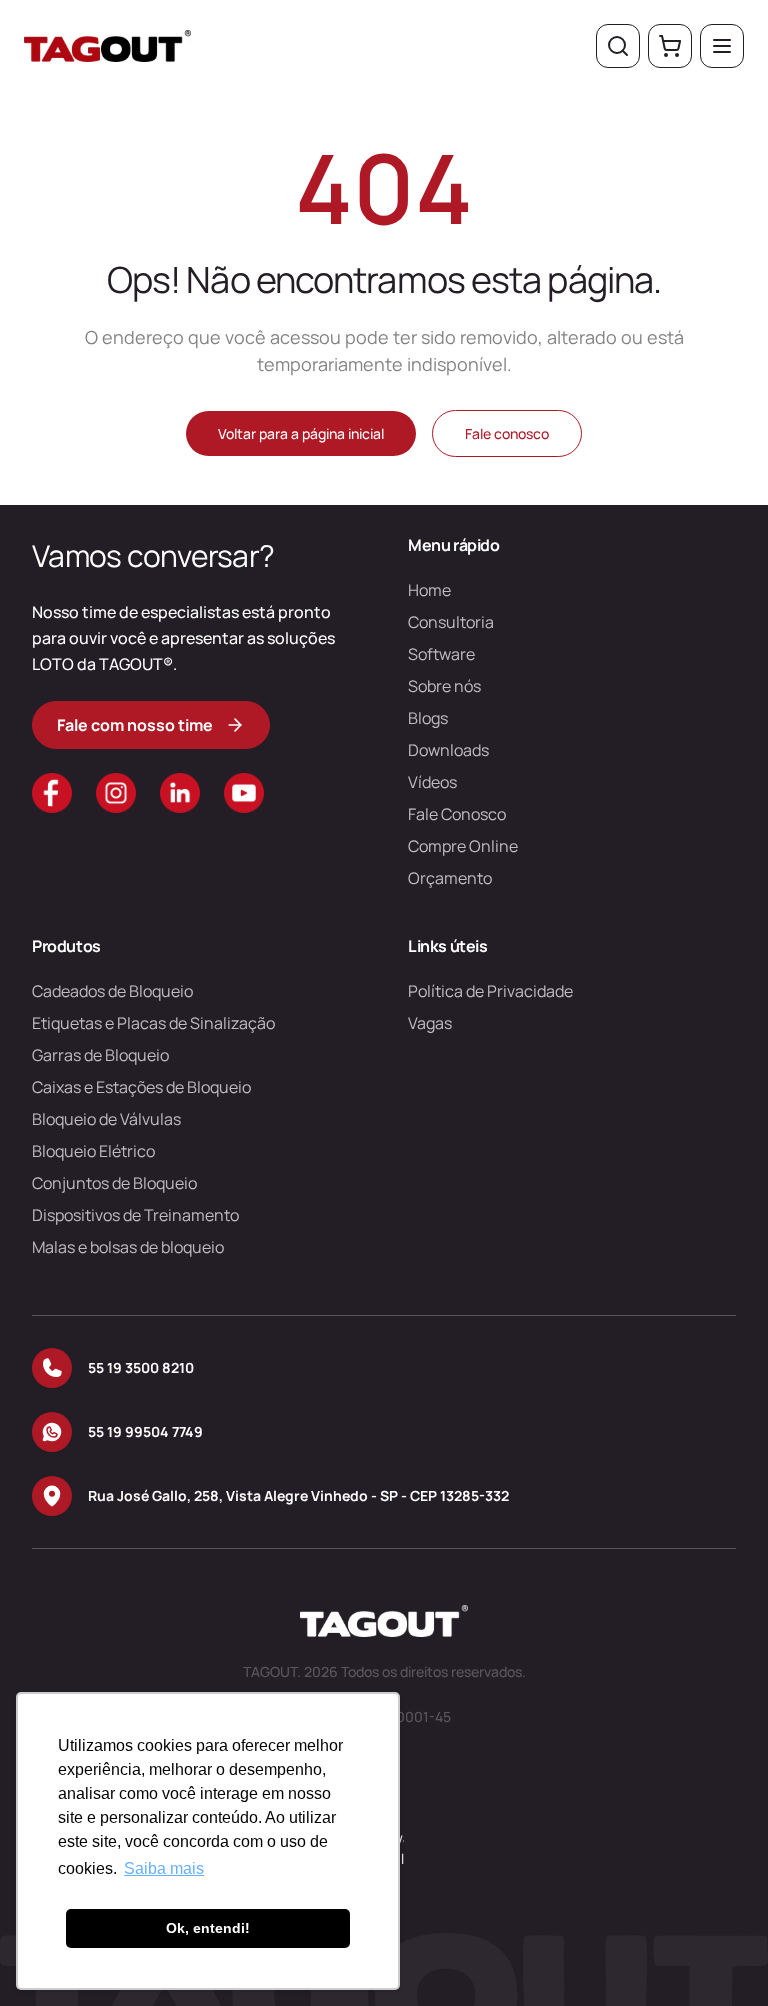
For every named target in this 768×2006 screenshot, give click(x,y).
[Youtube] (244, 793)
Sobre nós (444, 686)
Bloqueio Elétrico (93, 1151)
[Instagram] (116, 793)
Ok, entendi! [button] (208, 1928)
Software (441, 654)
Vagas (430, 1023)
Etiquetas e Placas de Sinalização (153, 1023)
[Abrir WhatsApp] (718, 1955)
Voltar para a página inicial (301, 433)
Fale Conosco (457, 814)
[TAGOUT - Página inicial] (107, 46)
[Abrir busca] (618, 46)
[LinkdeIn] (180, 793)
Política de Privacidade (490, 991)
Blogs (428, 718)
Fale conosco (507, 433)
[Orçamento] (670, 46)
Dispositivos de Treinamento (135, 1215)
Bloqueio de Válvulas (106, 1119)
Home (429, 590)
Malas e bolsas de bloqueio (128, 1247)
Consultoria (451, 622)
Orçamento (450, 878)
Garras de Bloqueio (100, 1055)
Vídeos (432, 782)
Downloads (448, 750)
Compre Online (463, 846)
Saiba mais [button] (164, 1868)
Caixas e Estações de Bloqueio (141, 1087)
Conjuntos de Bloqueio (114, 1183)
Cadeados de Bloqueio (112, 991)
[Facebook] (52, 793)
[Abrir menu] (722, 46)
